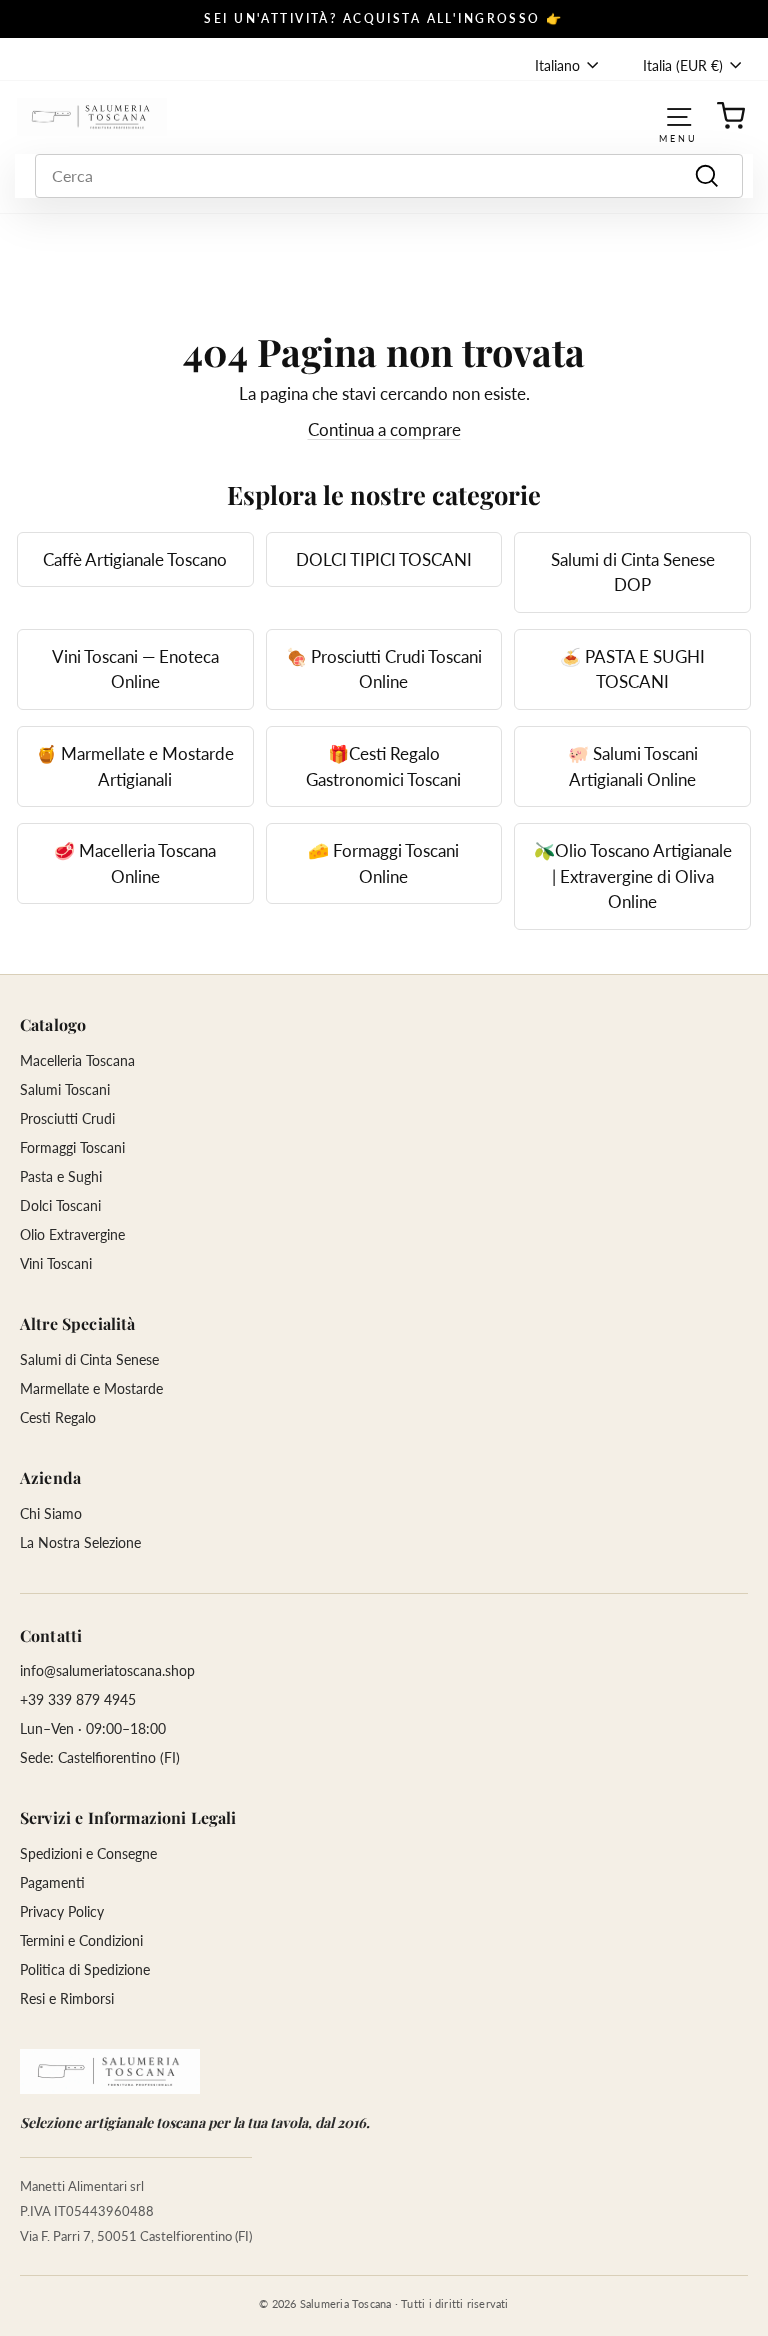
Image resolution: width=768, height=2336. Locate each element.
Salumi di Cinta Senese (89, 1359)
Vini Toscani (56, 1263)
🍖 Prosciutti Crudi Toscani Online (384, 669)
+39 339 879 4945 (78, 1699)
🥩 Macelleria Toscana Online (135, 863)
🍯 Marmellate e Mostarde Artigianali (135, 766)
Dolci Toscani (60, 1205)
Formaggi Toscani (72, 1147)
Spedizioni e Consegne (88, 1853)
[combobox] (389, 176)
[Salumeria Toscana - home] (110, 2071)
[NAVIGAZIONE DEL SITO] (679, 116)
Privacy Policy (62, 1911)
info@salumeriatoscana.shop (107, 1670)
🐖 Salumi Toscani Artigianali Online (633, 766)
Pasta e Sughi (61, 1176)
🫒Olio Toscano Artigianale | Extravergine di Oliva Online (633, 876)
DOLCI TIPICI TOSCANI (384, 559)
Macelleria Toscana (77, 1060)
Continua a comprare (384, 429)
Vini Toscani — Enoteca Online (135, 669)
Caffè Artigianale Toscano (135, 559)
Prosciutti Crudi (67, 1118)
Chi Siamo (51, 1513)
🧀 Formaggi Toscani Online (383, 863)
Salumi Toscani (65, 1089)
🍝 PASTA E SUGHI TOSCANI (632, 669)
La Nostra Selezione (80, 1542)
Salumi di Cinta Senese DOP (633, 572)
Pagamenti (52, 1882)
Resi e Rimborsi (67, 1998)
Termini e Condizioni (81, 1940)
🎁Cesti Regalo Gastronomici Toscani (383, 766)
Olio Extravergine (72, 1234)
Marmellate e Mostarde (91, 1388)
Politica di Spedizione (85, 1969)
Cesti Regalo (58, 1417)
